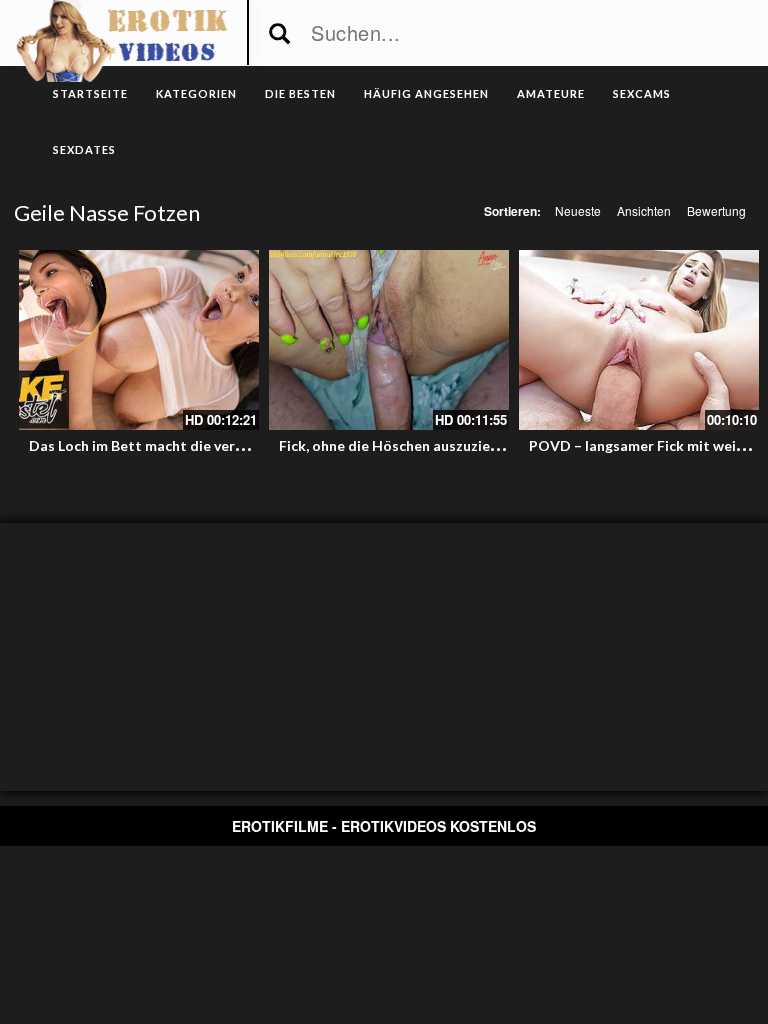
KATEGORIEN (196, 93)
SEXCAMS (642, 93)
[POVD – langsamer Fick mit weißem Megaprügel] (639, 340)
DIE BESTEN (300, 93)
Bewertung (716, 210)
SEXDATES (84, 149)
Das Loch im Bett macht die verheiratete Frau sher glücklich (227, 445)
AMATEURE (551, 93)
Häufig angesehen (426, 93)
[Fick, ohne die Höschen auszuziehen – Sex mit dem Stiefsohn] (389, 340)
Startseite (90, 93)
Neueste (578, 210)
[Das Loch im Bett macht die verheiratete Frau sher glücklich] (139, 340)
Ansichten (644, 210)
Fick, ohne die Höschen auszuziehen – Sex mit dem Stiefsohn (478, 445)
